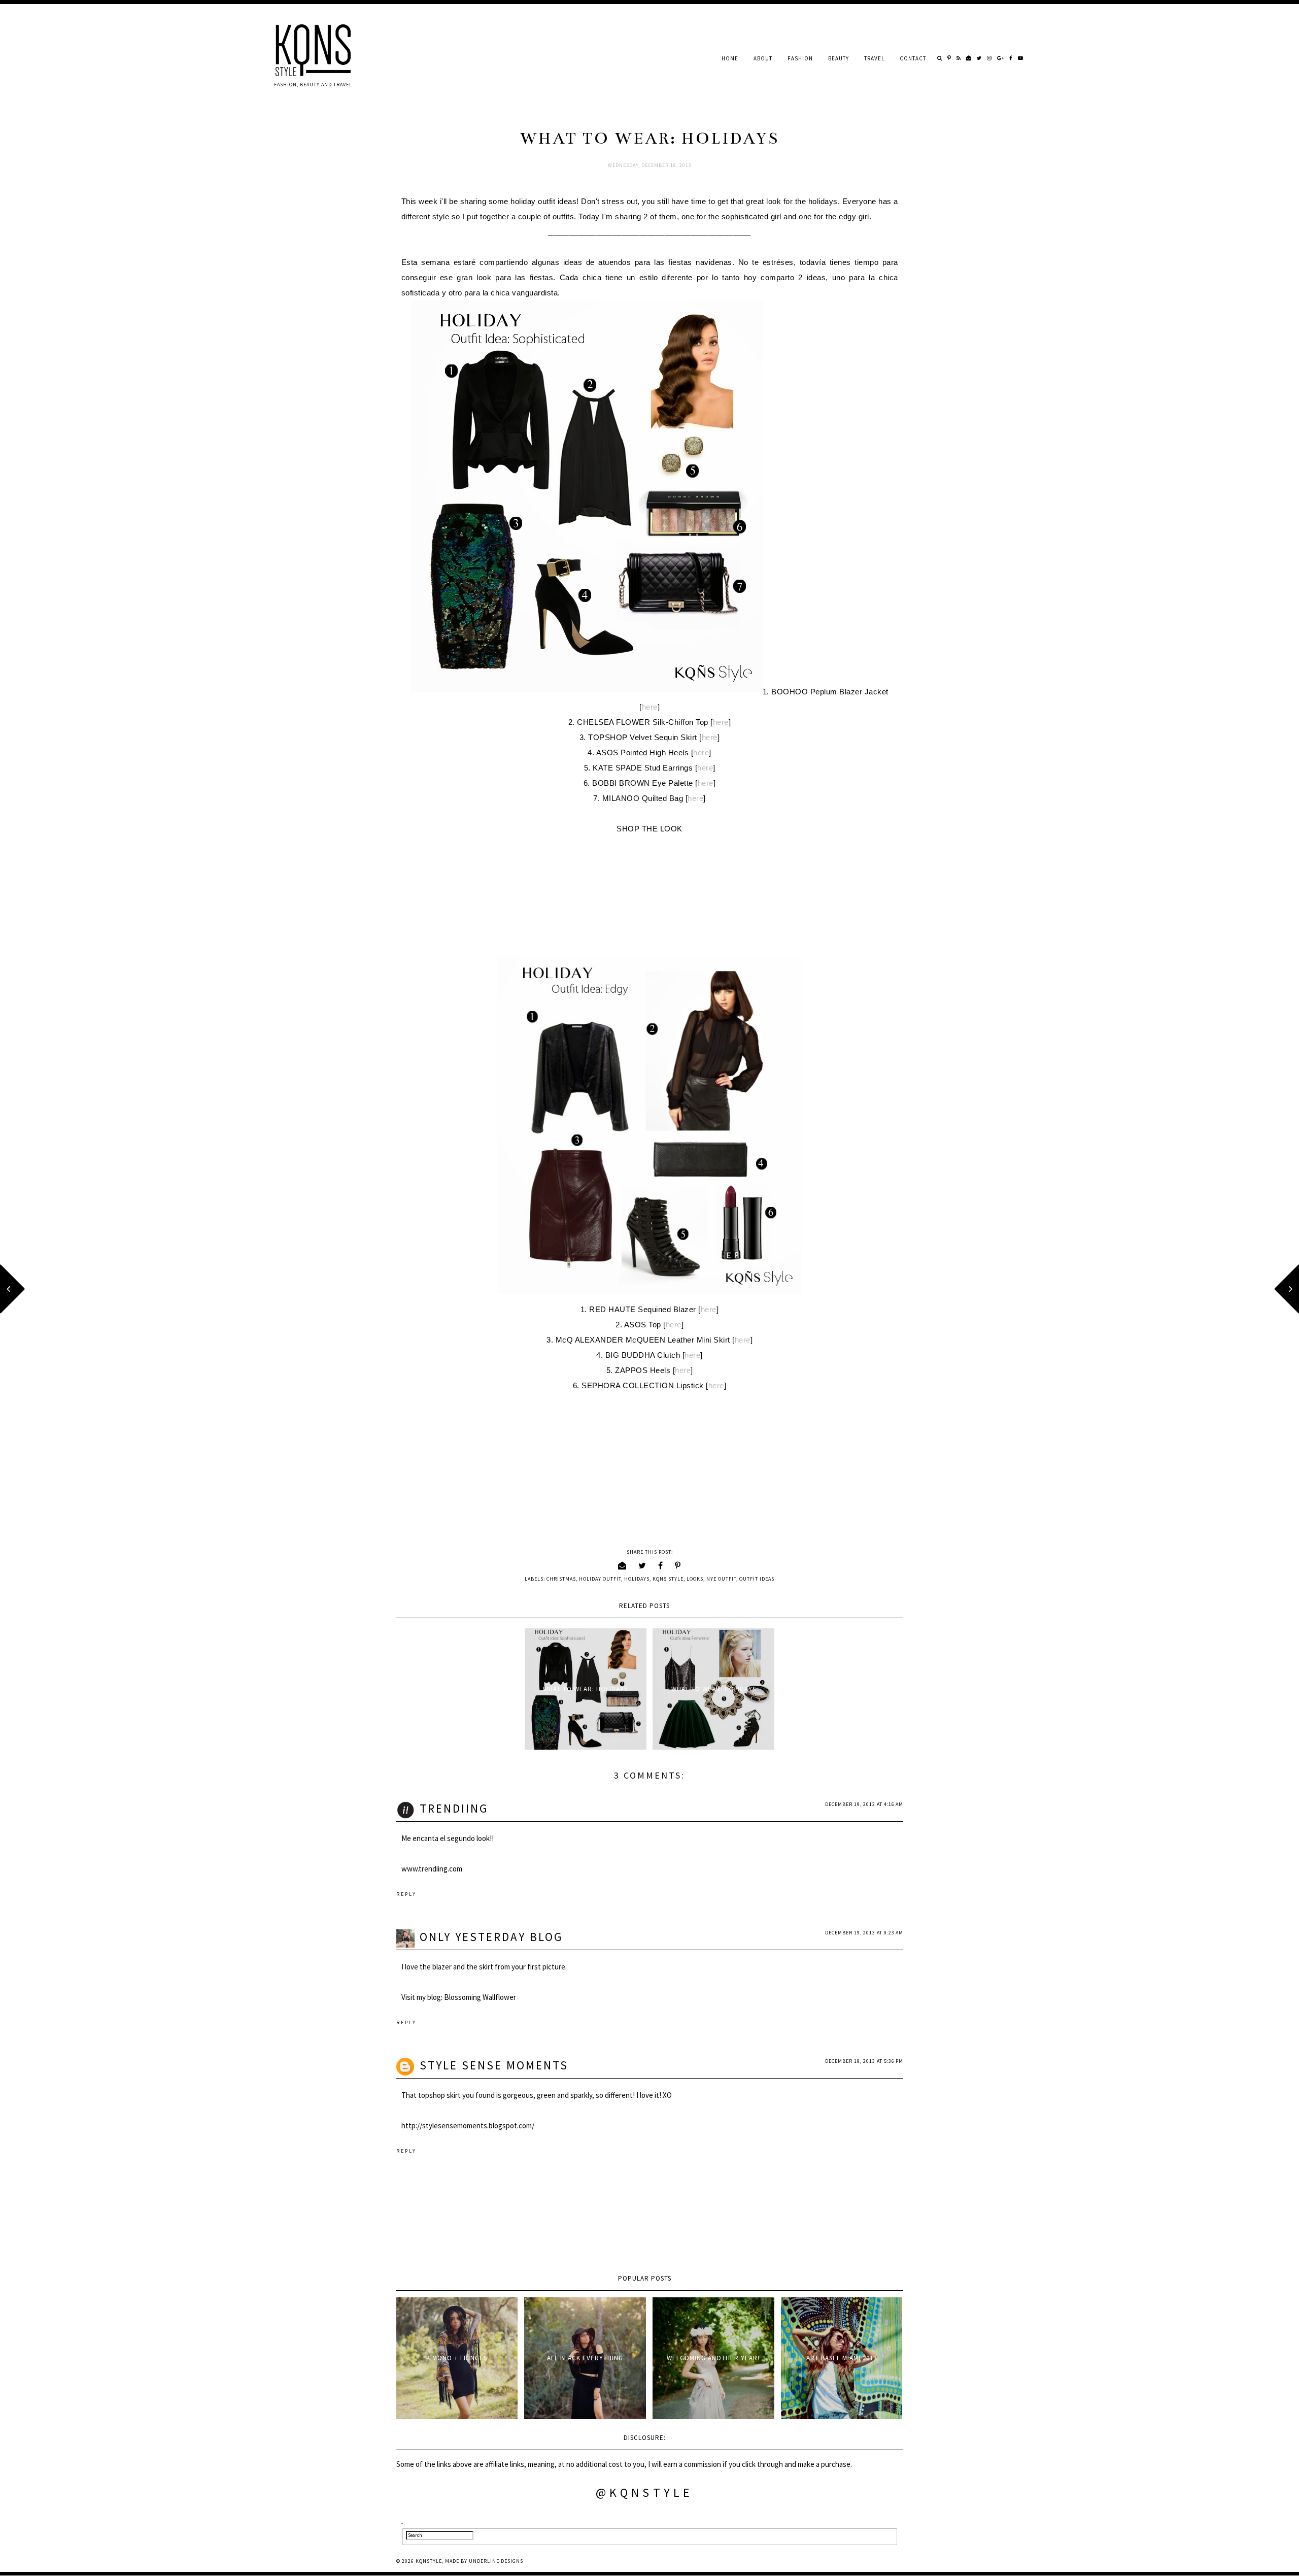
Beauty (839, 58)
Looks (695, 1579)
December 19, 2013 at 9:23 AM (864, 1933)
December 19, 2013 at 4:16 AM (864, 1804)
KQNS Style (668, 1579)
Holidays (637, 1579)
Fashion (800, 58)
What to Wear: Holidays (585, 1689)
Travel (874, 58)
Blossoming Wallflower (480, 1997)
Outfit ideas (757, 1579)
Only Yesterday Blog (491, 1937)
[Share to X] (642, 1565)
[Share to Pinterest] (678, 1565)
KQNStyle (429, 2561)
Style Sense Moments (494, 2065)
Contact (913, 58)
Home (730, 58)
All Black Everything (585, 2358)
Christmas (561, 1579)
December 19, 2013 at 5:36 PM (864, 2061)
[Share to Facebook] (661, 1565)
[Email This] (622, 1565)
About (763, 58)
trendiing (454, 1808)
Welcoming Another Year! (713, 2358)
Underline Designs (496, 2561)
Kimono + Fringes (457, 2358)
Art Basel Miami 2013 (842, 2358)
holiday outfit (600, 1579)
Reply (406, 1894)
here (650, 707)
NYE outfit (721, 1579)
